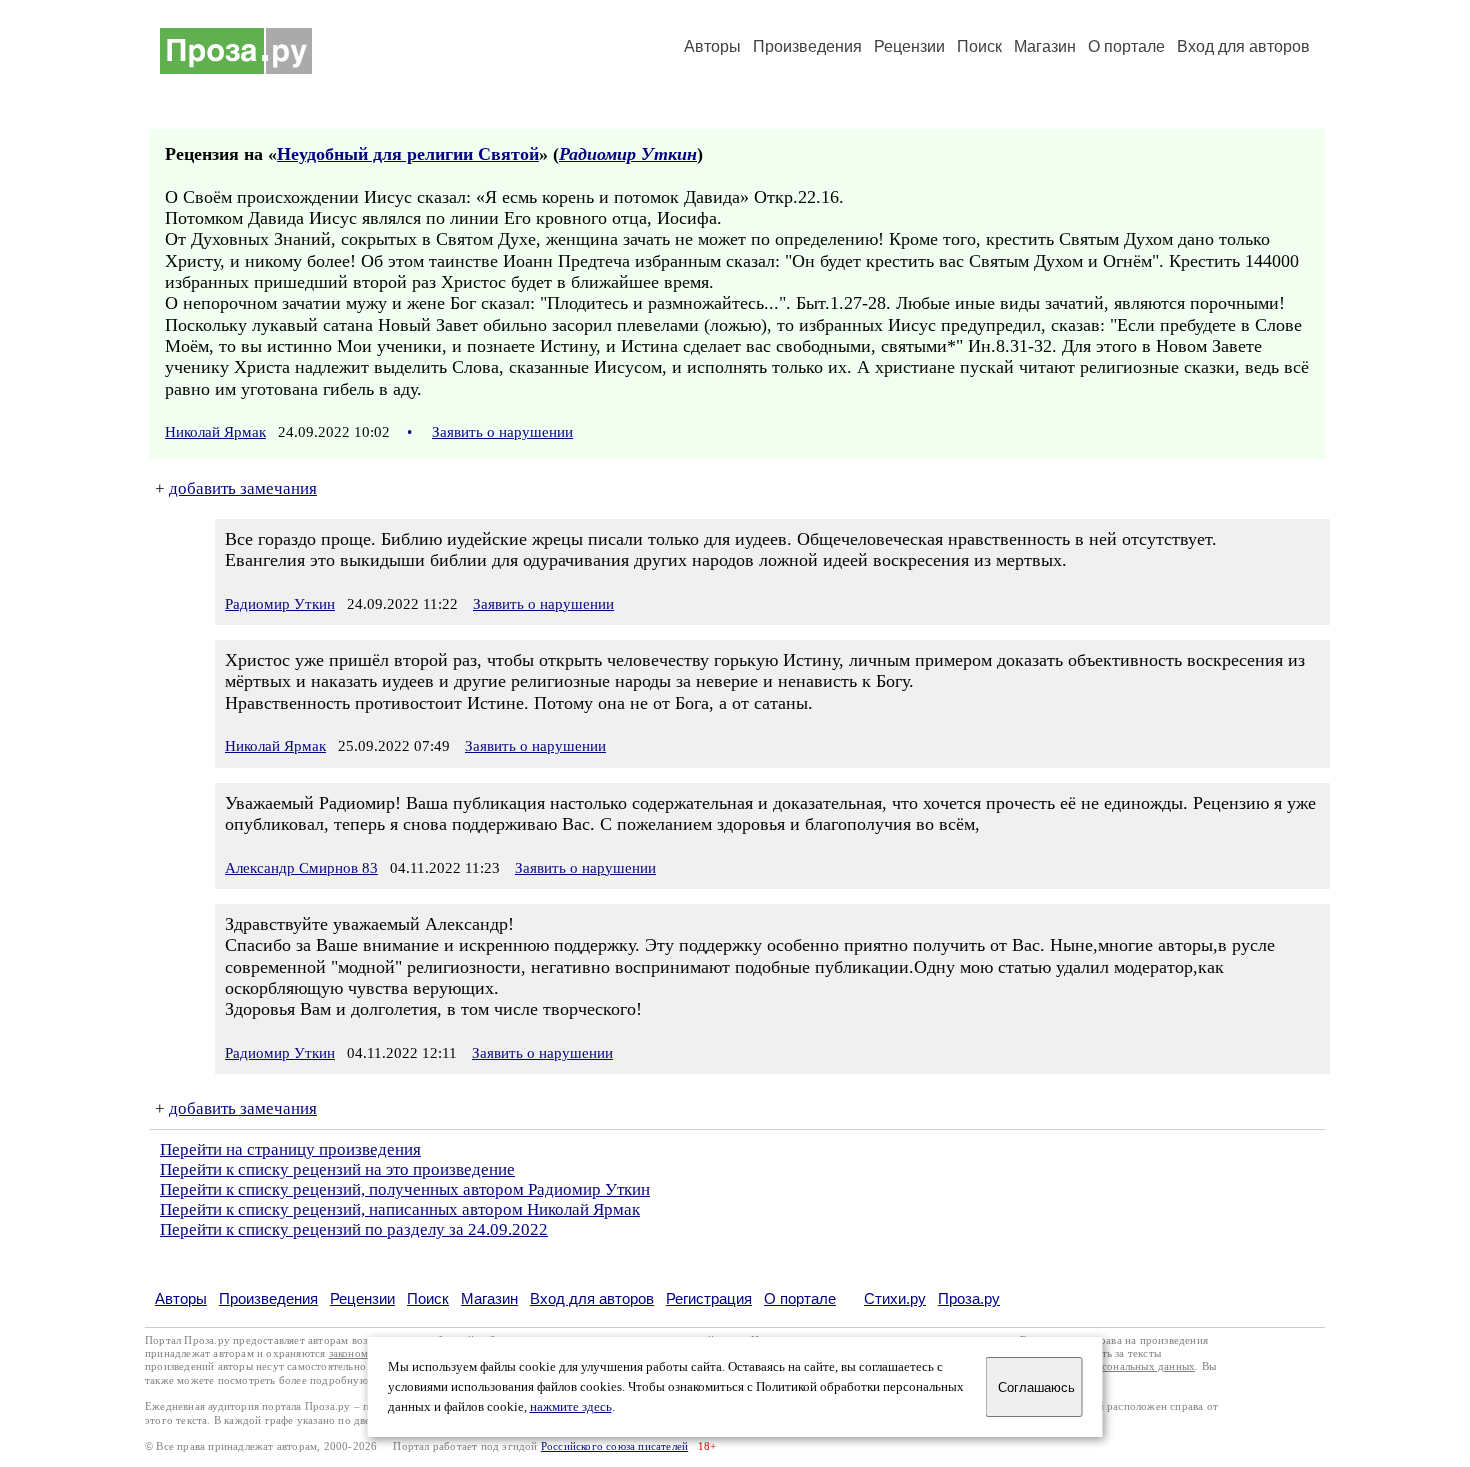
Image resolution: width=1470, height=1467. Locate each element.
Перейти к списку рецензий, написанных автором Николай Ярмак (400, 1209)
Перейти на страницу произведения (290, 1149)
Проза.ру (969, 1298)
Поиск (979, 46)
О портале (800, 1298)
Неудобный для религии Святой (408, 154)
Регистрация (709, 1298)
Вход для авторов (1243, 46)
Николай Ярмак (215, 432)
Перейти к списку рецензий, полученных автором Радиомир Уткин (405, 1189)
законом (348, 1353)
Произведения (807, 46)
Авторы (712, 46)
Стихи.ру (895, 1298)
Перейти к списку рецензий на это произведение (337, 1169)
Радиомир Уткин (628, 154)
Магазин (1045, 46)
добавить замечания (243, 488)
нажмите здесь (571, 1407)
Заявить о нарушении (502, 432)
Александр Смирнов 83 (301, 868)
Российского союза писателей (614, 1446)
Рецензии (909, 46)
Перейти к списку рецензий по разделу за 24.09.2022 (354, 1229)
